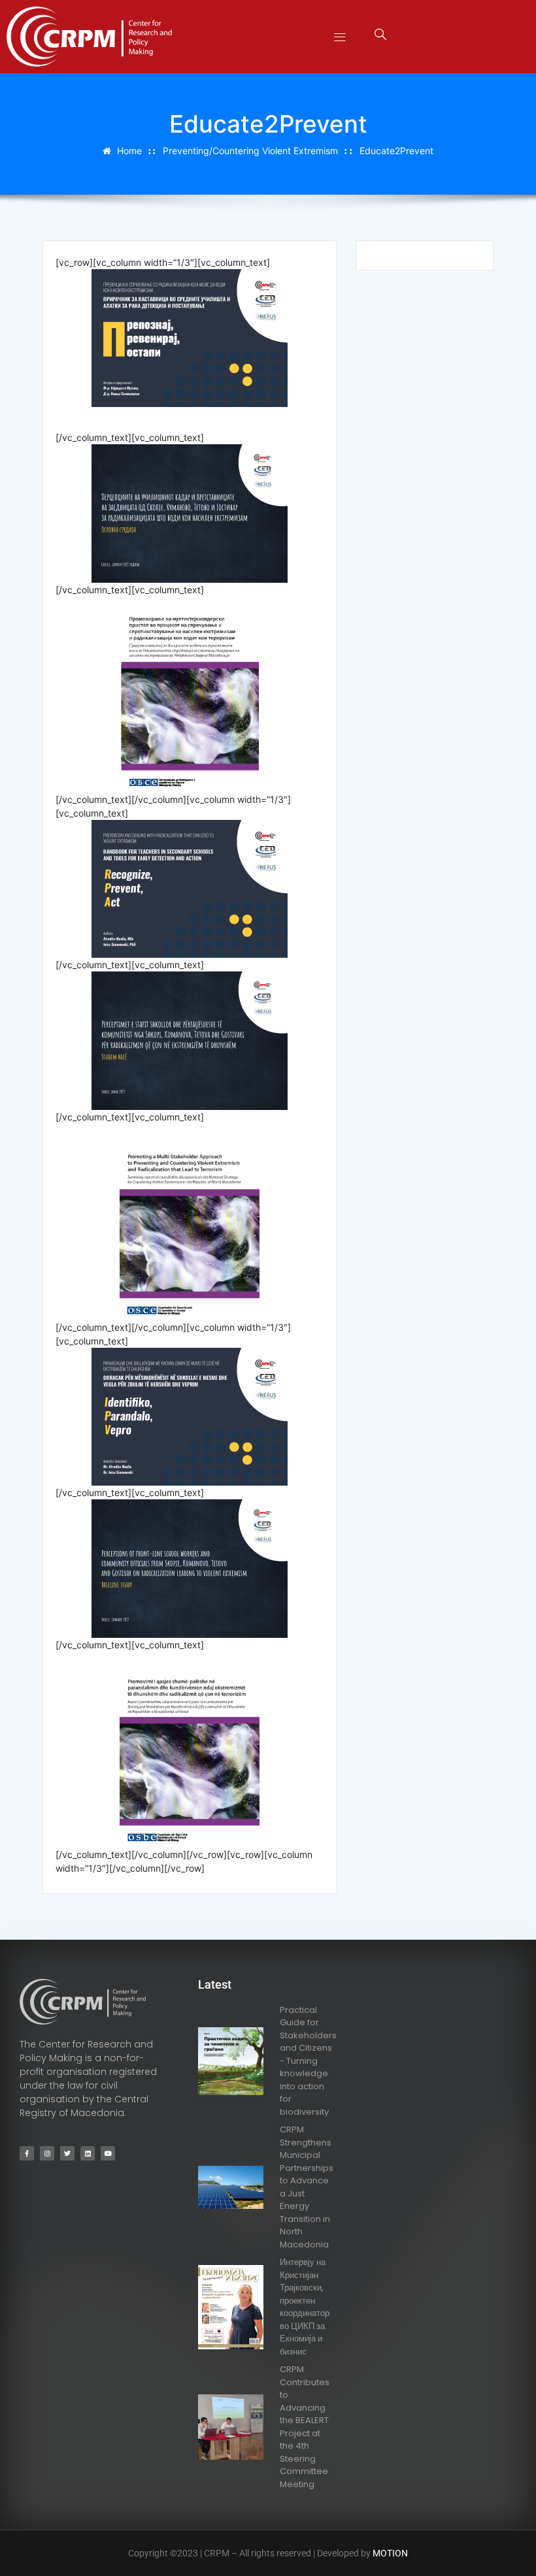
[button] (340, 37)
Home (129, 151)
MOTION (390, 2553)
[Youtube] (108, 2153)
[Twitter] (67, 2153)
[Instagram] (47, 2153)
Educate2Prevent (396, 151)
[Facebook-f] (27, 2153)
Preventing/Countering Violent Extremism (250, 151)
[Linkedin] (88, 2153)
